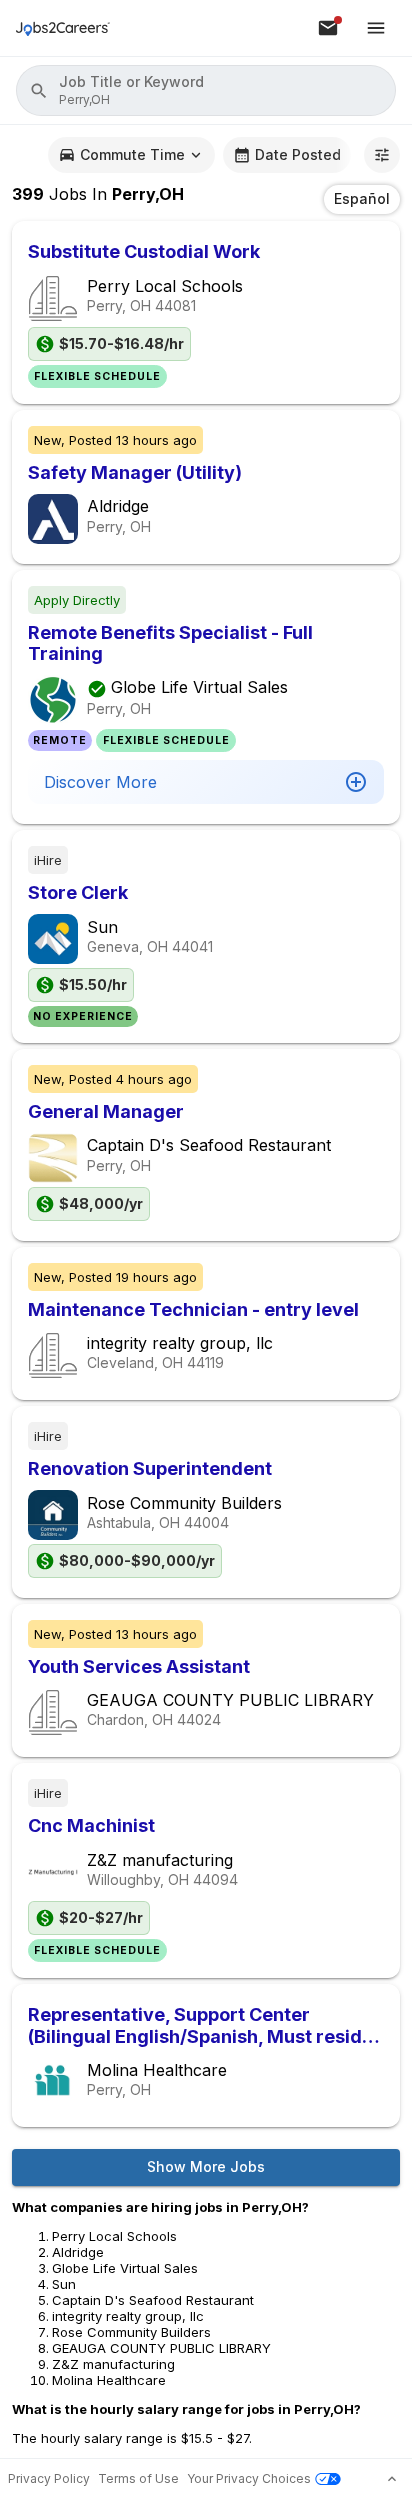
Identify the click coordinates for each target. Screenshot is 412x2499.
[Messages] (328, 28)
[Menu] (376, 28)
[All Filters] (382, 155)
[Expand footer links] (392, 2479)
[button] (206, 90)
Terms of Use (138, 2478)
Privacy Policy (49, 2478)
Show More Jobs (206, 2166)
